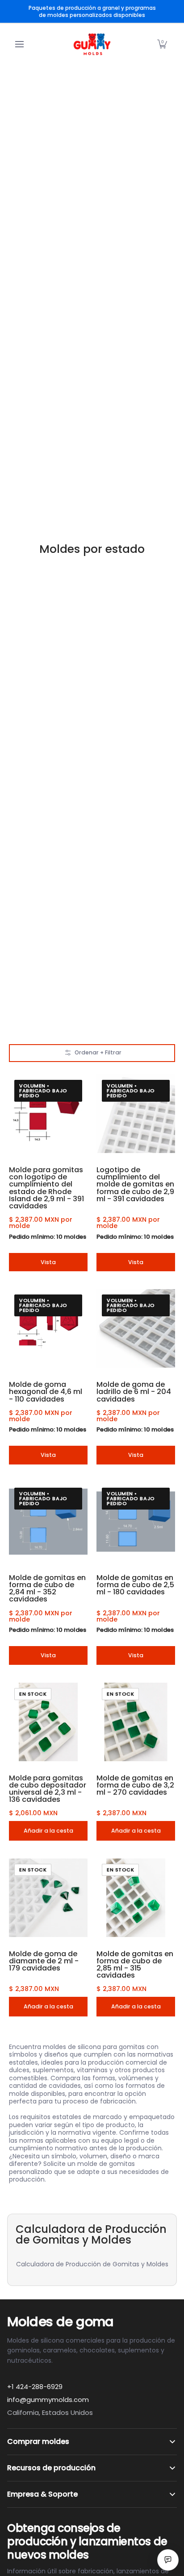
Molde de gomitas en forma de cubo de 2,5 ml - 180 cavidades (135, 1585)
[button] (162, 44)
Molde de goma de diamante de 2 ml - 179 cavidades (44, 1961)
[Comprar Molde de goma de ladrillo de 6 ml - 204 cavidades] (136, 1328)
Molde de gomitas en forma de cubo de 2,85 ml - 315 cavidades (135, 1965)
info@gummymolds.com (48, 2400)
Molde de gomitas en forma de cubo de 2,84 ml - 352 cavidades (47, 1589)
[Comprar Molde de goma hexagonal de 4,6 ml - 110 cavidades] (48, 1328)
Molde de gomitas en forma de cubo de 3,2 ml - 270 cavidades (135, 1785)
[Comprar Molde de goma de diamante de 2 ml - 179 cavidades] (48, 1898)
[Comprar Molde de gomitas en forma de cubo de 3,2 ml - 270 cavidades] (136, 1722)
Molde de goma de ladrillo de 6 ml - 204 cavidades (134, 1392)
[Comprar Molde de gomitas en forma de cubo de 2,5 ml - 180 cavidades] (136, 1522)
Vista (48, 1262)
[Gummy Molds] (92, 44)
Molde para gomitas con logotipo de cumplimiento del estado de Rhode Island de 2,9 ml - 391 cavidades (46, 1188)
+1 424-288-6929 (35, 2387)
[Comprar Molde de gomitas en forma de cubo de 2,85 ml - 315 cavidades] (136, 1898)
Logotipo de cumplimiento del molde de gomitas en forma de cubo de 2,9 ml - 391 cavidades (135, 1184)
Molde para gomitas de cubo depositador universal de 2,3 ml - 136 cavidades (48, 1789)
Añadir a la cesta (48, 1831)
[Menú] (19, 44)
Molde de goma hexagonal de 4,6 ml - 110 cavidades (46, 1392)
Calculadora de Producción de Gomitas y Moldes (92, 2264)
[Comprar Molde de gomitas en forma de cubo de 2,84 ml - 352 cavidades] (48, 1522)
